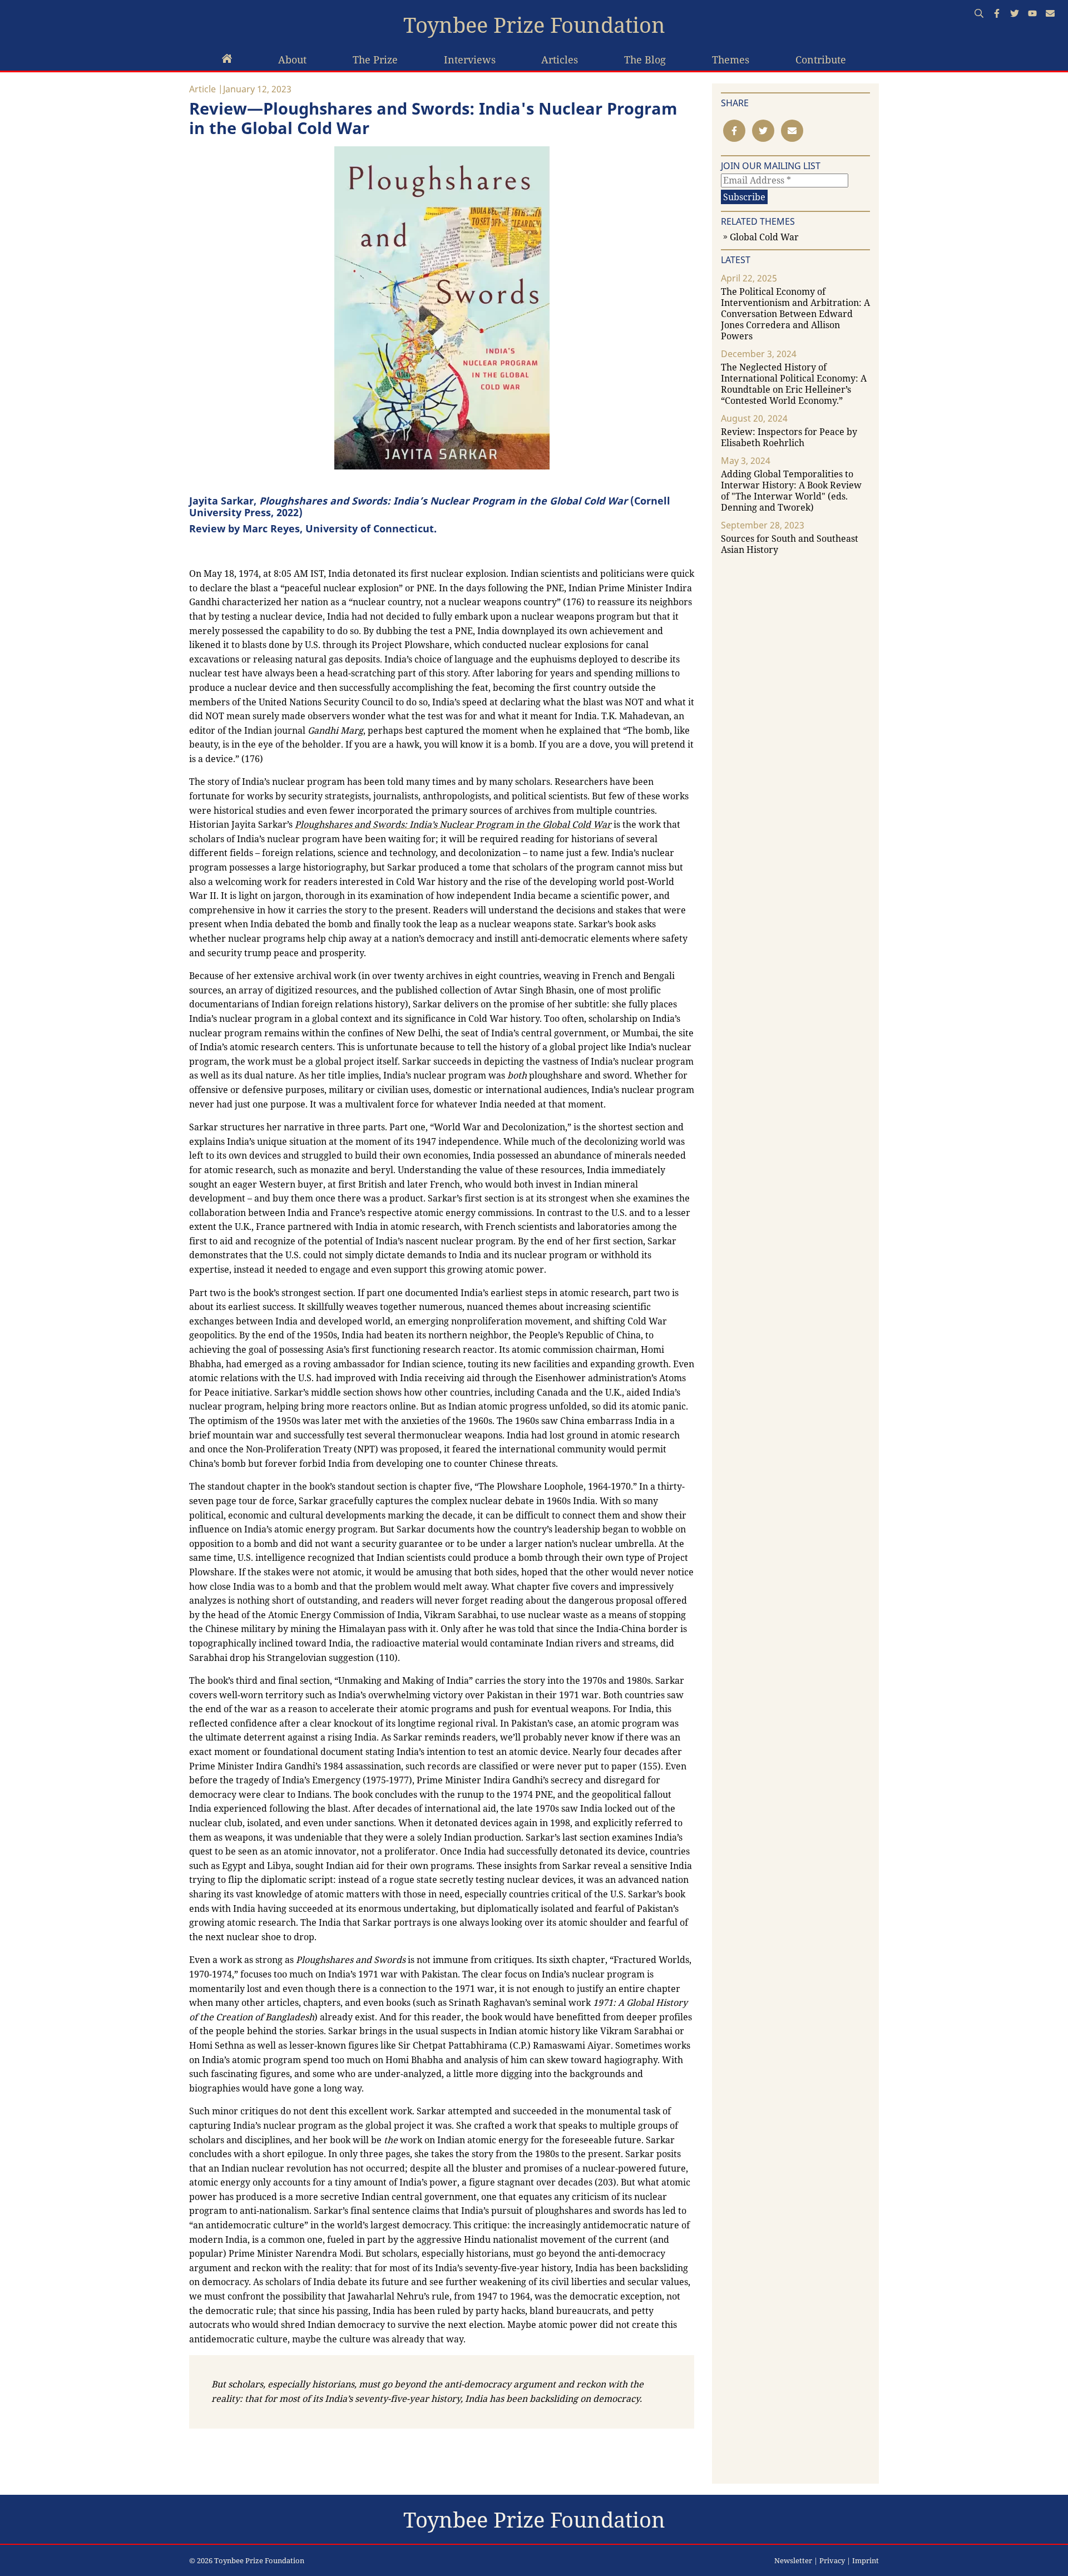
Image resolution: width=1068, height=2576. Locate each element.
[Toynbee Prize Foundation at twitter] (1015, 14)
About (292, 60)
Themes (731, 60)
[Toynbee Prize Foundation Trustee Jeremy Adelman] (227, 60)
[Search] (979, 14)
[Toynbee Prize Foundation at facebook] (997, 14)
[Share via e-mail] (792, 131)
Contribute (821, 60)
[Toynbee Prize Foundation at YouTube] (1032, 14)
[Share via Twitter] (763, 131)
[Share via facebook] (734, 131)
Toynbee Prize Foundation (534, 25)
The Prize (375, 60)
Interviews (470, 60)
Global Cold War (764, 237)
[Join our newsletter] (1050, 14)
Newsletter (793, 2560)
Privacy (832, 2560)
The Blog (645, 60)
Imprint (866, 2560)
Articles (560, 60)
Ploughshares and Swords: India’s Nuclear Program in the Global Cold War (453, 824)
